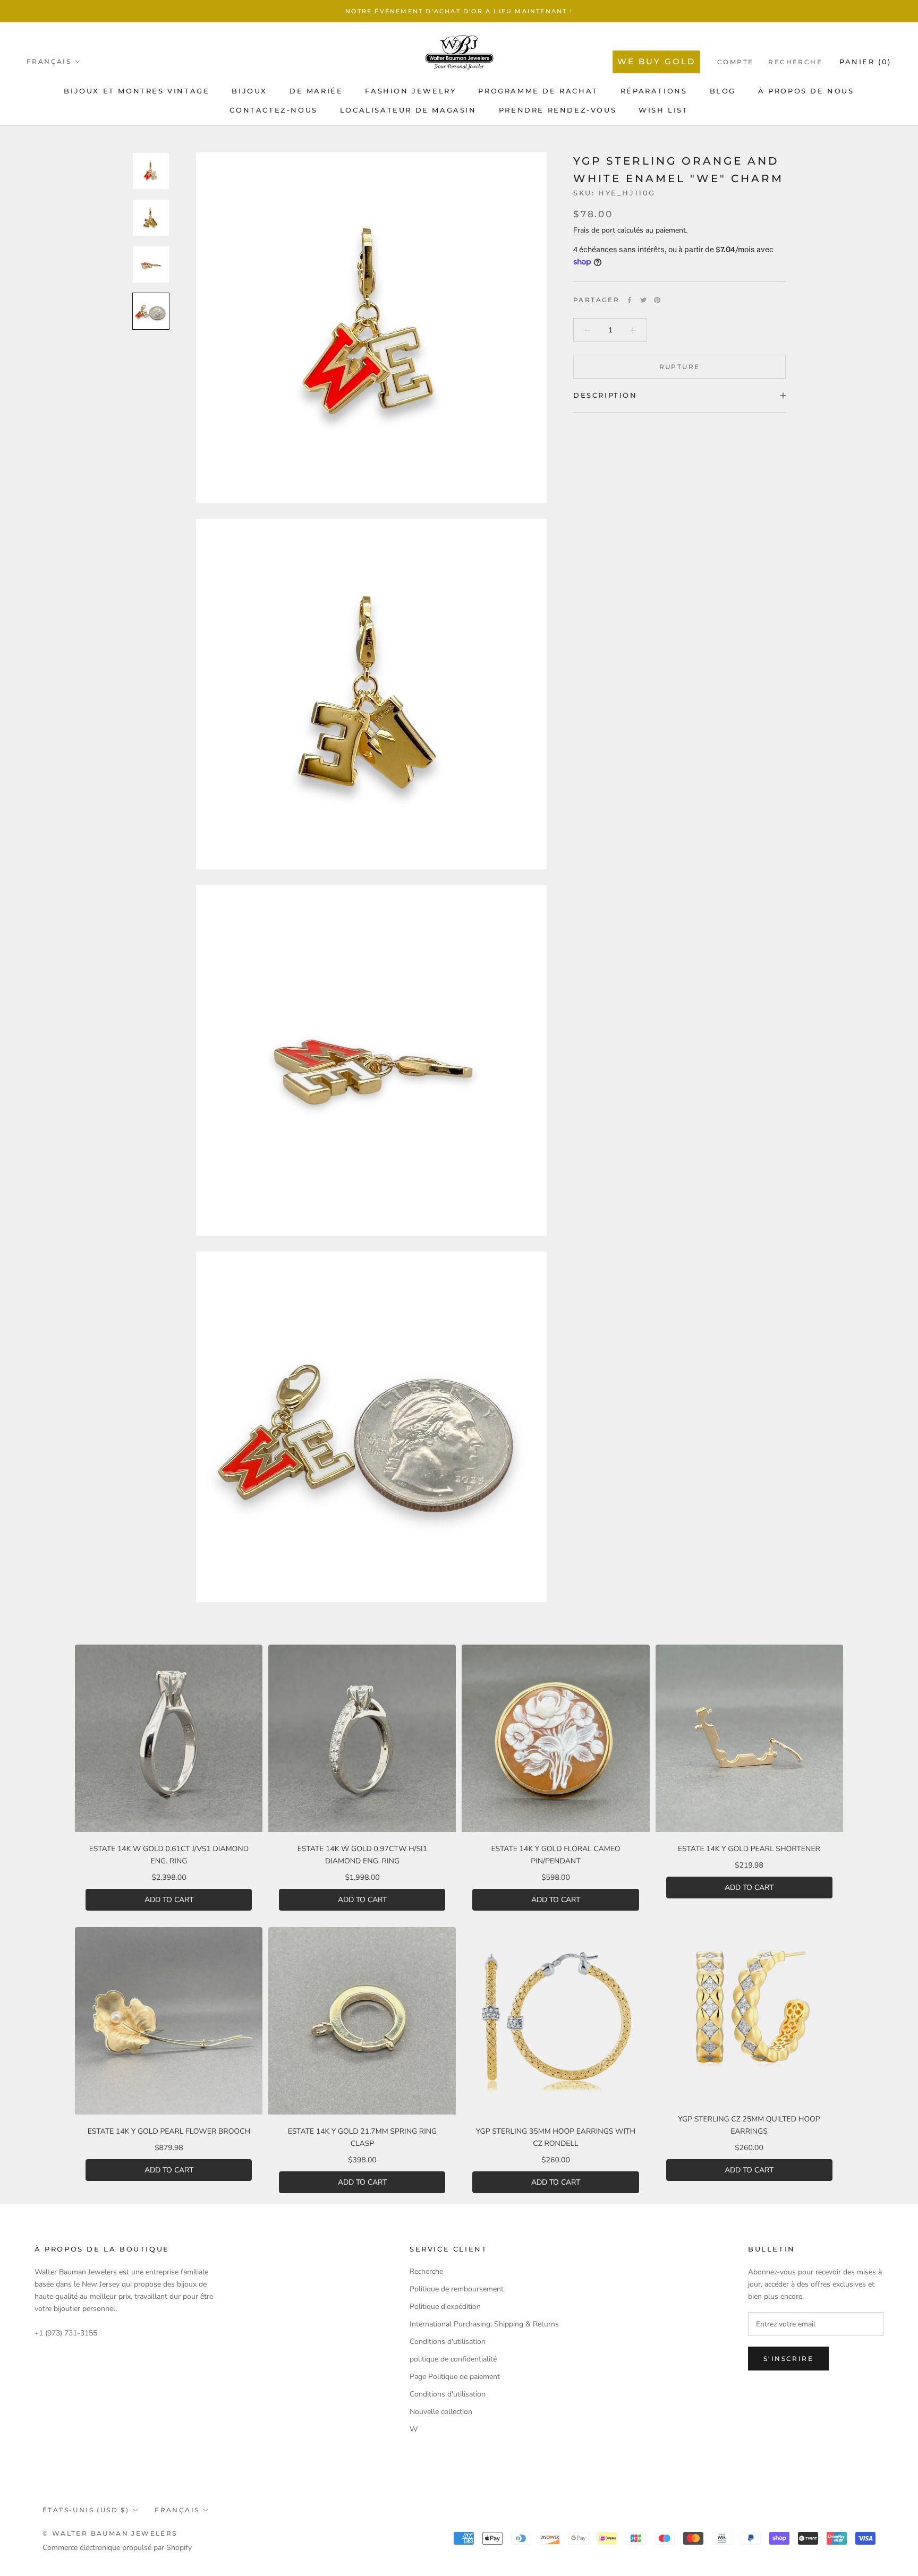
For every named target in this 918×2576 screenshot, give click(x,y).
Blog (723, 91)
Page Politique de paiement (455, 2377)
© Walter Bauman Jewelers (110, 2533)
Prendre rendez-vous (558, 110)
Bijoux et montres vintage (137, 91)
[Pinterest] (657, 300)
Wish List (663, 110)
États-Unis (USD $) (86, 2510)
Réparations (654, 91)
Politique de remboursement (457, 2289)
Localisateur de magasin (408, 110)
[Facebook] (630, 300)
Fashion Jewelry (410, 91)
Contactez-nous (273, 110)
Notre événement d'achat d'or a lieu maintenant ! (459, 11)
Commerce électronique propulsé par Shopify (117, 2548)
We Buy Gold (656, 61)
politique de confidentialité (453, 2359)
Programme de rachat (538, 91)
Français (49, 61)
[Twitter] (643, 300)
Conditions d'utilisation (448, 2342)
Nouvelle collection (441, 2412)
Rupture (680, 367)
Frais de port (594, 230)
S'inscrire (788, 2359)
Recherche (795, 62)
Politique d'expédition (445, 2307)
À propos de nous (806, 91)
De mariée (316, 91)
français (177, 2510)
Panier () (865, 62)
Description (605, 395)
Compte (735, 62)
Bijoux (249, 91)
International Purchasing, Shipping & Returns (484, 2324)
